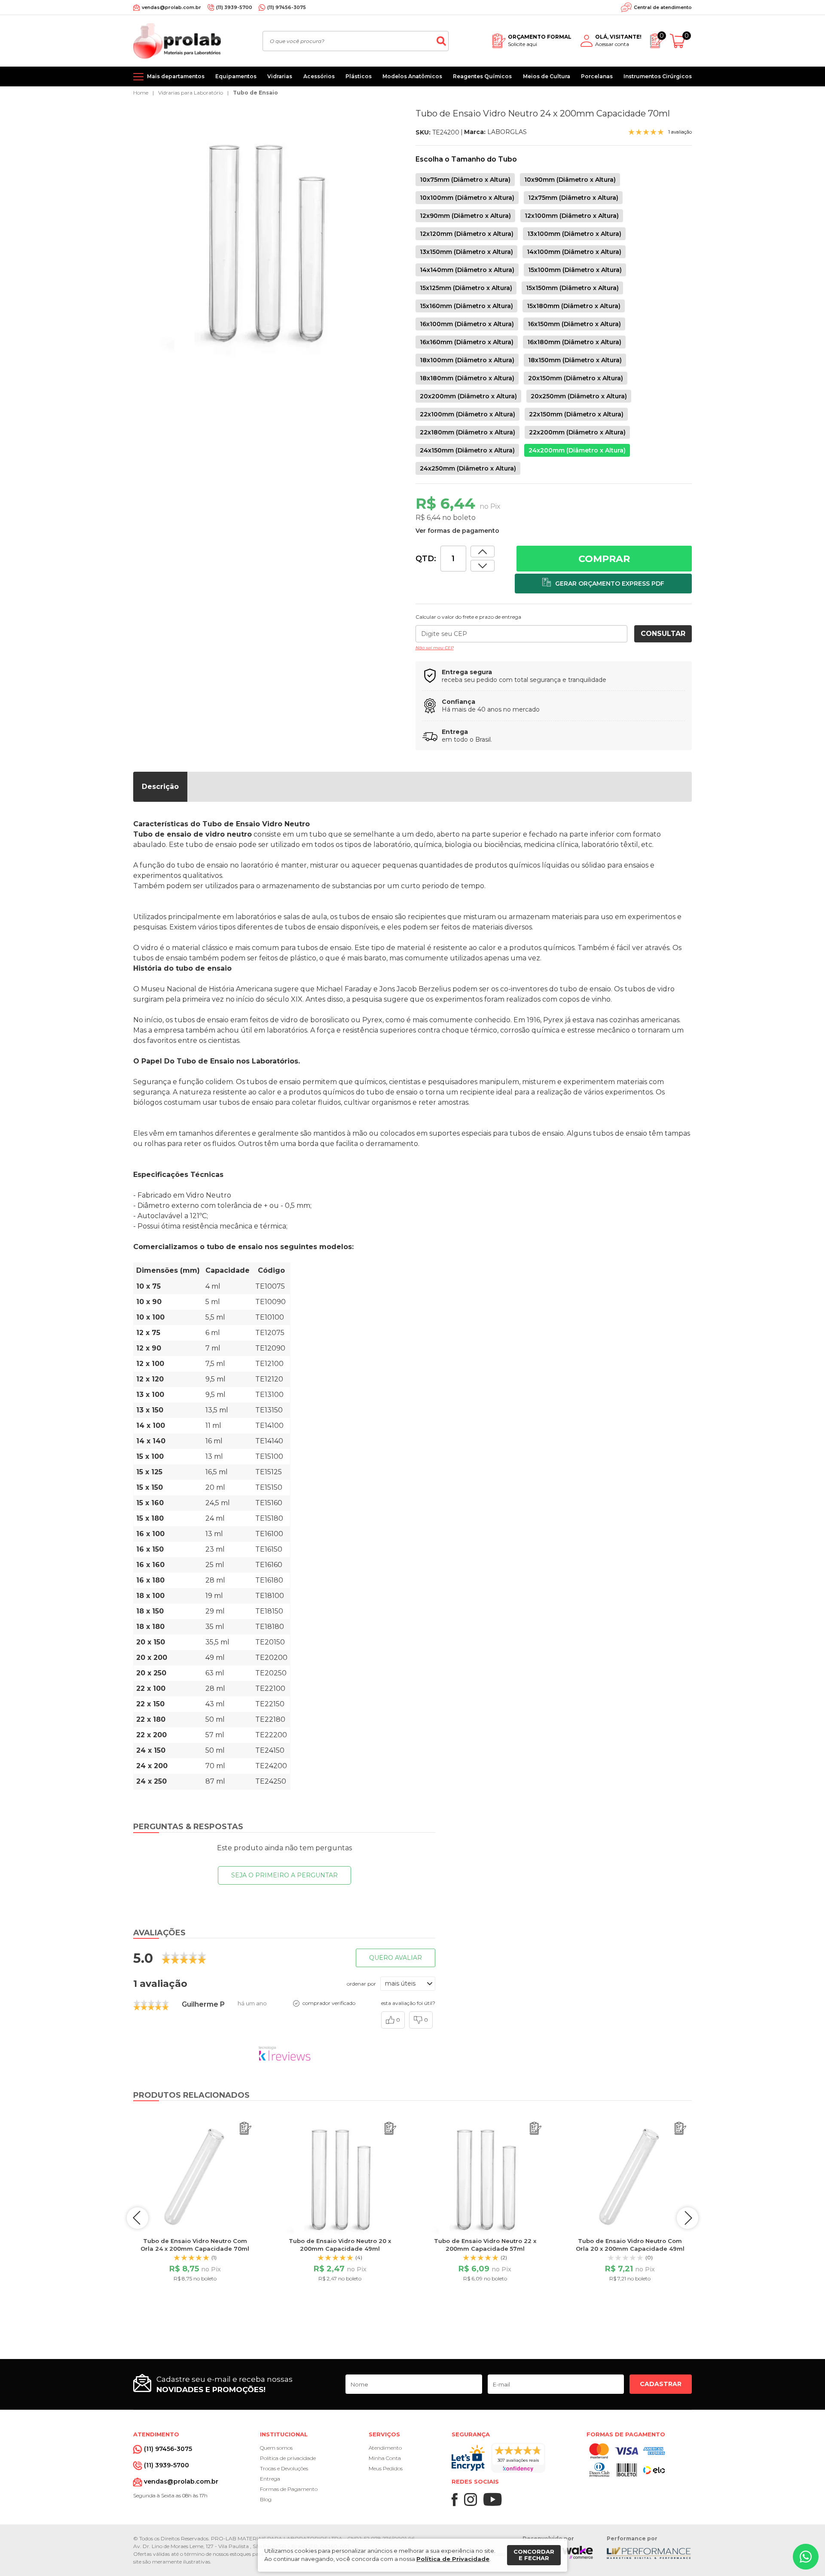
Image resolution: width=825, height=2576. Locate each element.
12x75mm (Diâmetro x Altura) (573, 198)
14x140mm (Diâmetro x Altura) (467, 270)
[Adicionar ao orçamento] (603, 584)
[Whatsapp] (806, 2557)
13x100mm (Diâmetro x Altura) (574, 234)
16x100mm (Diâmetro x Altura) (467, 324)
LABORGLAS (507, 132)
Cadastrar (661, 2384)
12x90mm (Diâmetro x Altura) (465, 216)
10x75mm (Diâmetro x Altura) (465, 180)
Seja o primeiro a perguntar (284, 1875)
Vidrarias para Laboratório (191, 93)
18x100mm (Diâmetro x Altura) (467, 360)
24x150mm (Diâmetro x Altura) (467, 450)
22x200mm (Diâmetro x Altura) (577, 432)
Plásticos (359, 76)
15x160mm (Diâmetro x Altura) (466, 306)
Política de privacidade (288, 2458)
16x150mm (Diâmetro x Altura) (574, 324)
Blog (266, 2499)
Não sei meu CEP (435, 648)
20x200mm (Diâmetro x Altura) (468, 396)
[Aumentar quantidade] (483, 566)
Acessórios (319, 76)
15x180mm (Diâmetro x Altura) (574, 306)
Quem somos (276, 2448)
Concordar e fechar (534, 2555)
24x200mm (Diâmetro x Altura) (577, 450)
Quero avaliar (396, 1958)
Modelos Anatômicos (412, 76)
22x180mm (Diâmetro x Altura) (467, 432)
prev (137, 2218)
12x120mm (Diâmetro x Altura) (467, 234)
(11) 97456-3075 (287, 7)
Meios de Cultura (547, 76)
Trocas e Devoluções (284, 2468)
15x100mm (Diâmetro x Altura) (575, 270)
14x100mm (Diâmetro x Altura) (574, 252)
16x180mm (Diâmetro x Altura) (574, 342)
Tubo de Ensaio (255, 93)
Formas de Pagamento (289, 2489)
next (687, 2218)
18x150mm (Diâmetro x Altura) (575, 360)
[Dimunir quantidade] (483, 552)
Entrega (270, 2479)
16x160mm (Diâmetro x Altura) (467, 342)
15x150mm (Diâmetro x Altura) (572, 288)
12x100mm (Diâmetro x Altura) (572, 216)
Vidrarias (280, 76)
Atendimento (385, 2448)
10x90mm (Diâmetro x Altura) (570, 180)
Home (141, 93)
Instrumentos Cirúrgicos (658, 76)
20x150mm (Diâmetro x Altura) (576, 378)
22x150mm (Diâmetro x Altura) (576, 414)
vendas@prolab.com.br (171, 7)
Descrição (160, 787)
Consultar (663, 634)
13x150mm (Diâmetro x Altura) (466, 252)
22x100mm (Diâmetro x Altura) (467, 414)
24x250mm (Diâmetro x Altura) (468, 468)
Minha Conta (385, 2458)
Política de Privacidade (453, 2559)
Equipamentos (236, 76)
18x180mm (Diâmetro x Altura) (467, 378)
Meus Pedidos (386, 2468)
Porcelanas (597, 76)
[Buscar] (441, 41)
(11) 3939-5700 (234, 7)
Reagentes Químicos (482, 76)
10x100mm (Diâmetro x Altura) (467, 198)
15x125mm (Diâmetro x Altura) (466, 288)
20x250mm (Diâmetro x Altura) (579, 396)
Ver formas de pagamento (457, 531)
